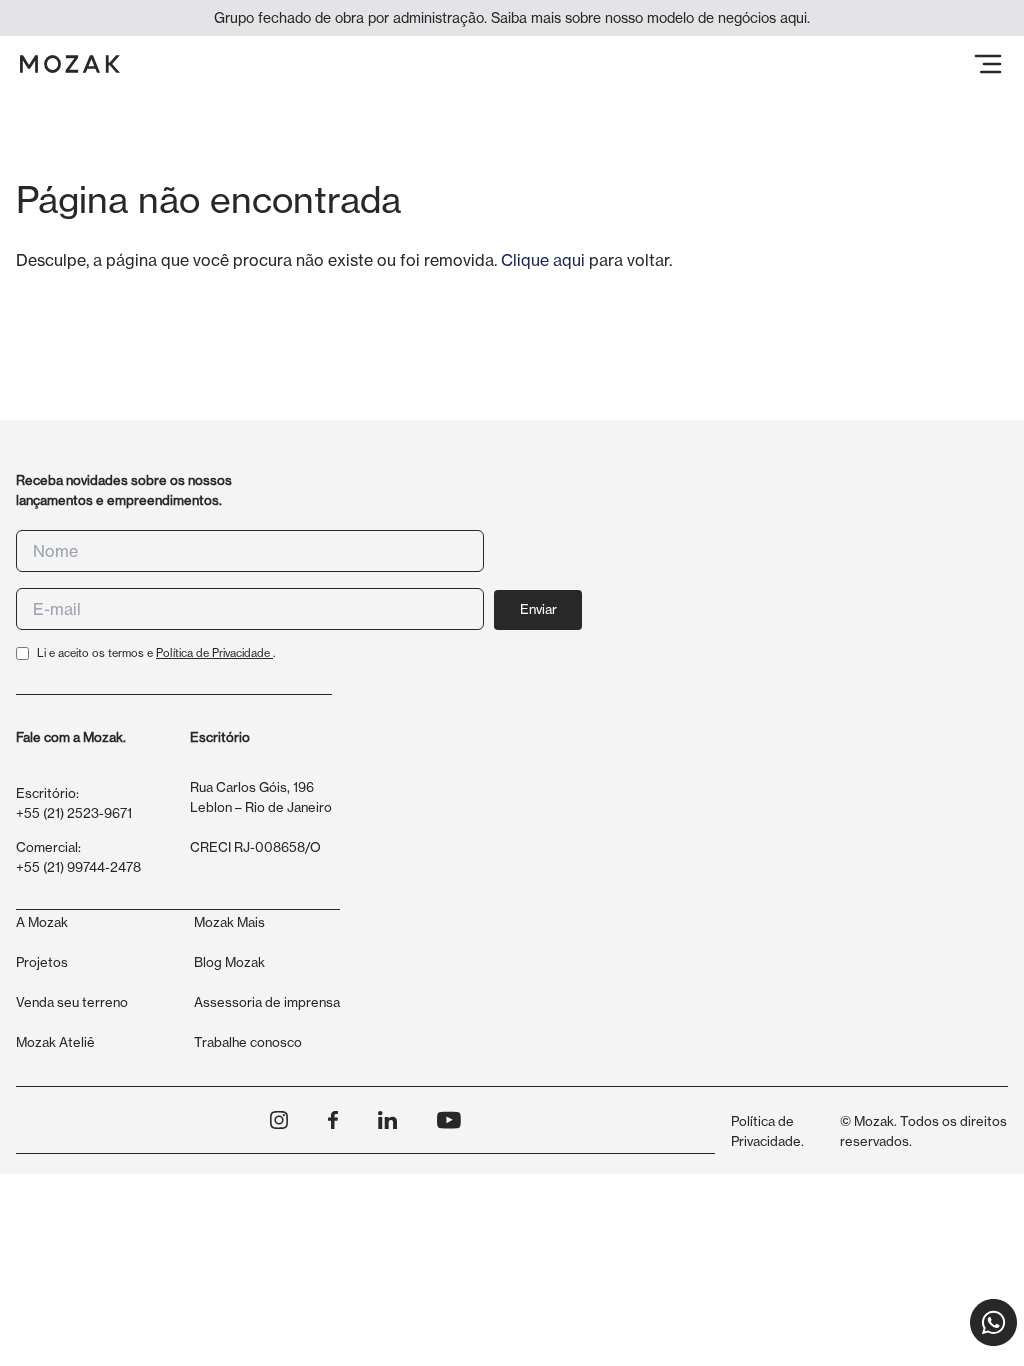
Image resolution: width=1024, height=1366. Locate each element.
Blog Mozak (229, 962)
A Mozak (42, 922)
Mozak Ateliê (55, 1042)
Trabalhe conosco (248, 1042)
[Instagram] (279, 1120)
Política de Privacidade (214, 653)
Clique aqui (543, 260)
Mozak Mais (229, 922)
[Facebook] (333, 1120)
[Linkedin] (387, 1120)
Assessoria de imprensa (267, 1002)
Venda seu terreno (72, 1002)
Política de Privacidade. (767, 1131)
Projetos (42, 962)
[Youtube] (449, 1120)
